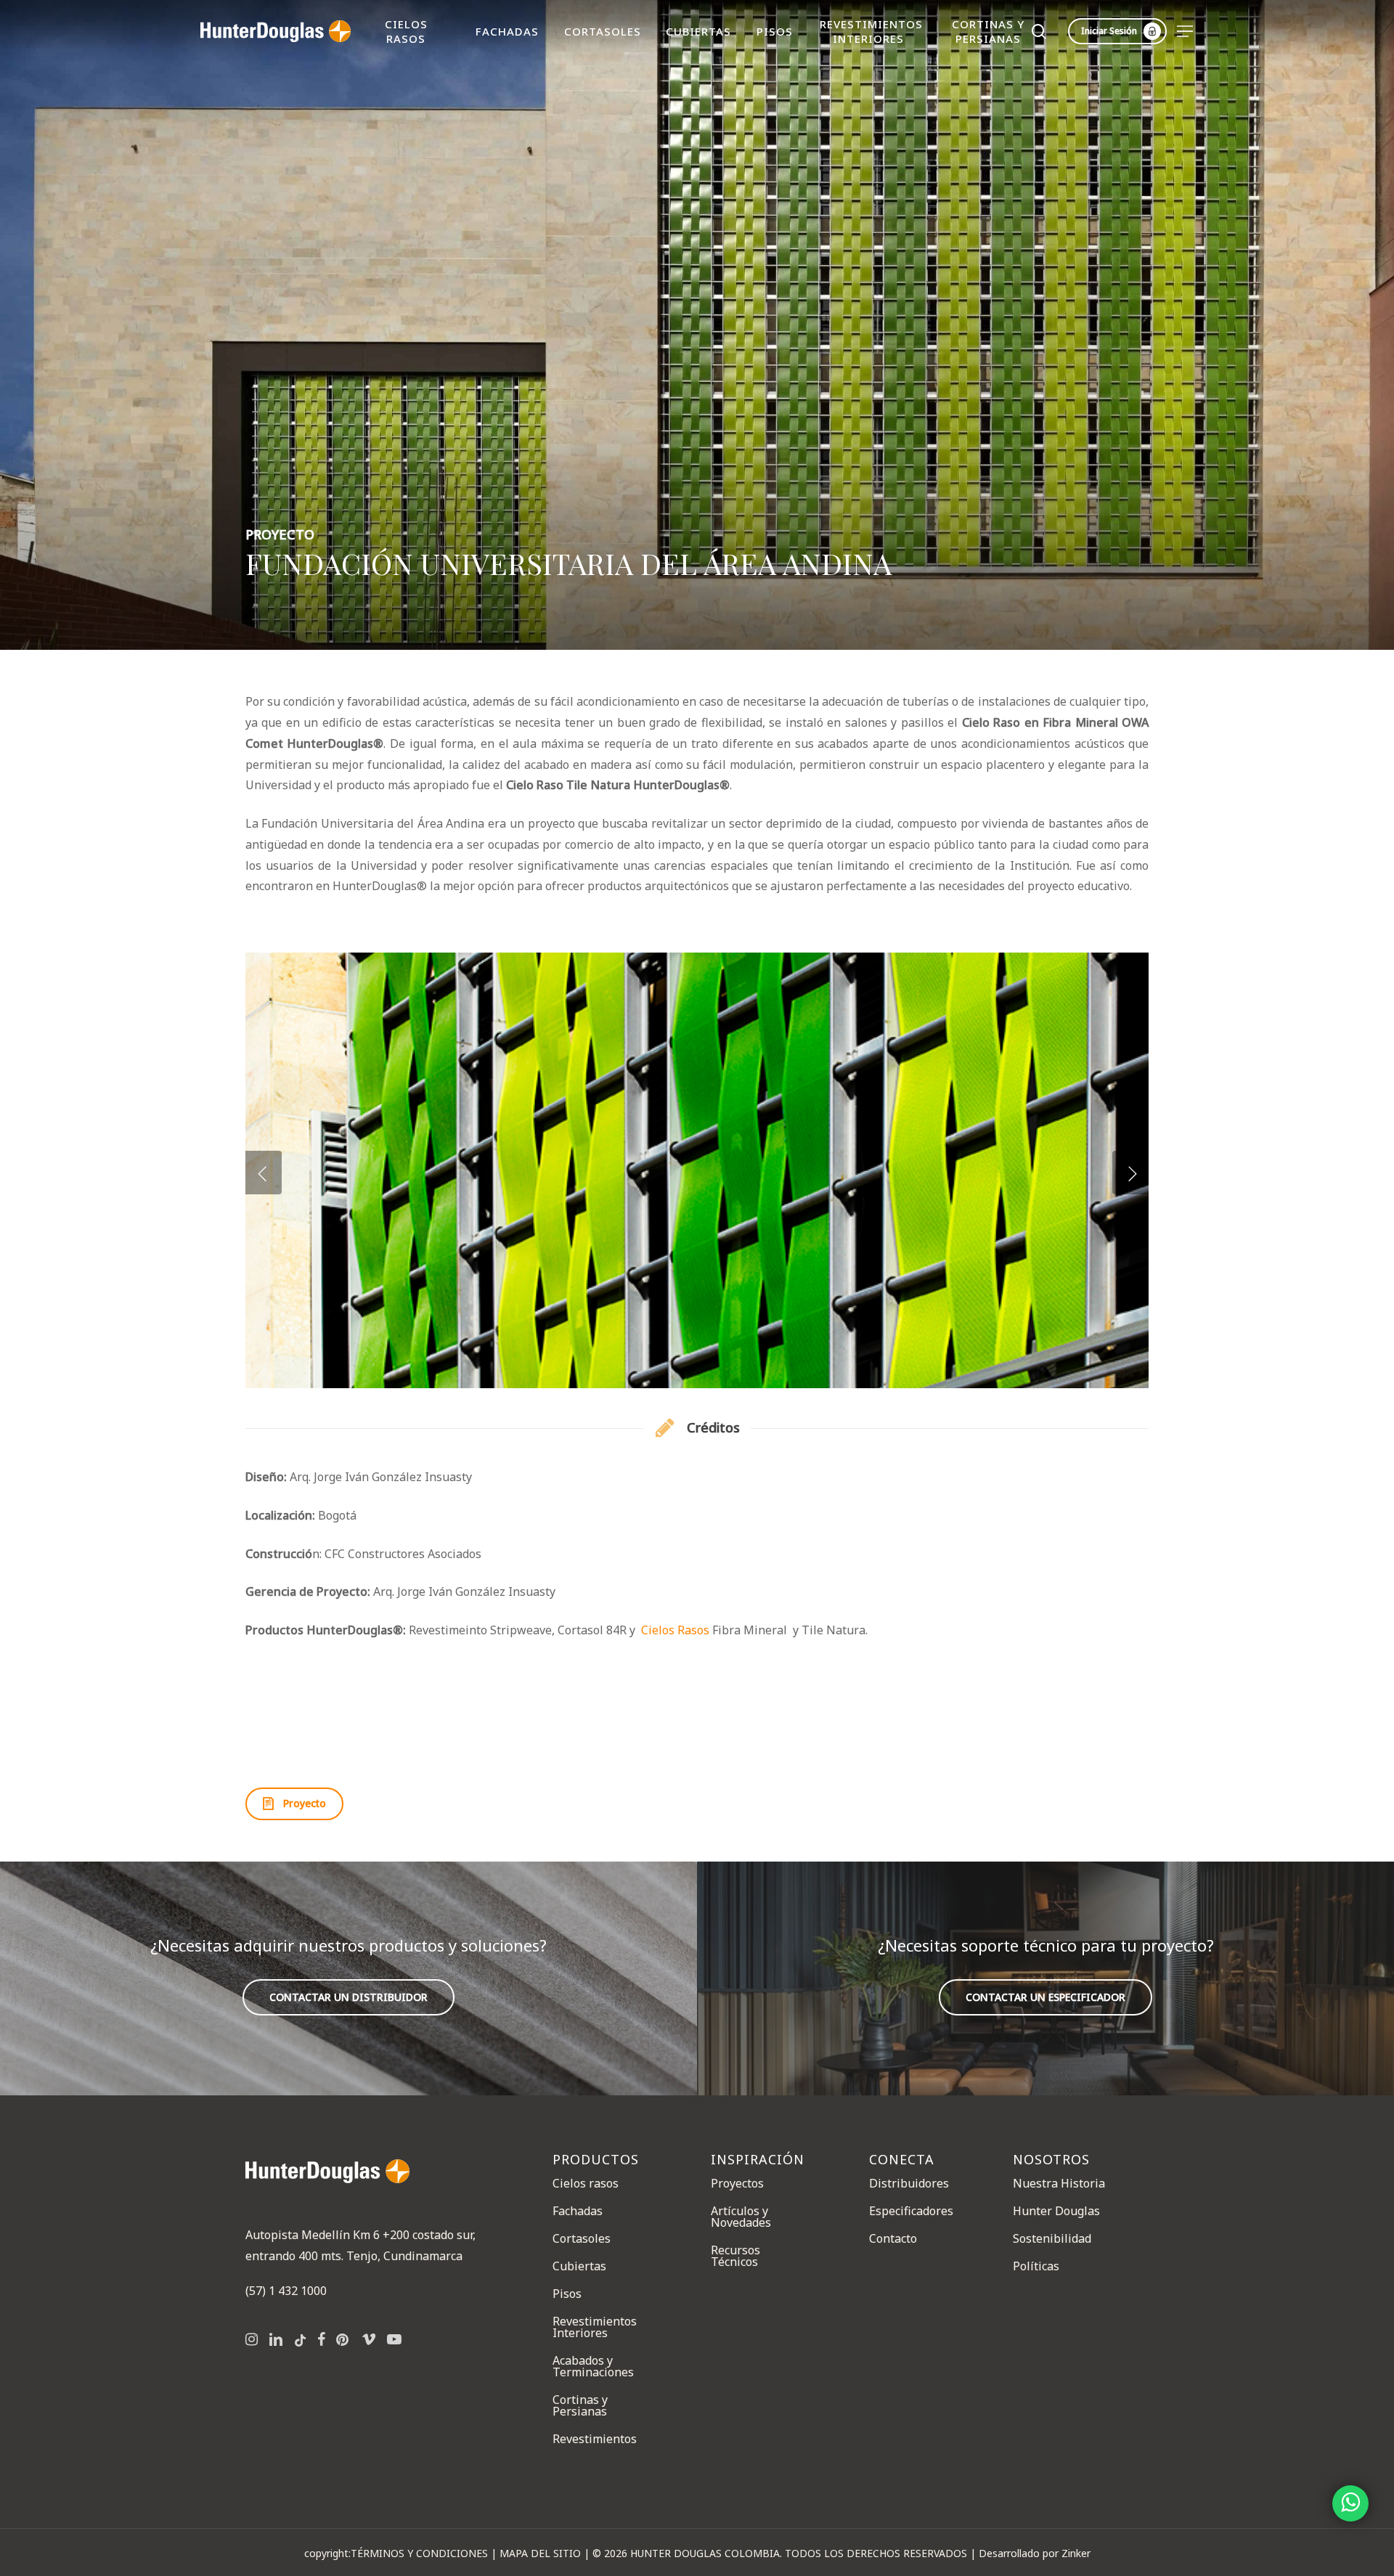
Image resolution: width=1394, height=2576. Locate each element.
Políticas (1036, 2266)
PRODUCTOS (596, 2160)
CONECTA (902, 2160)
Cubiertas (579, 2266)
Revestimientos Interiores (595, 2327)
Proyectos (737, 2184)
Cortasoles (582, 2238)
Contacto (893, 2238)
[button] (1186, 32)
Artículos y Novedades (741, 2217)
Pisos (567, 2294)
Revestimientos (595, 2439)
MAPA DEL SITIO (540, 2553)
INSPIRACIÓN (758, 2160)
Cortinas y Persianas (580, 2405)
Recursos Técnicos (735, 2256)
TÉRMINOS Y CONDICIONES (419, 2553)
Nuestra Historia (1059, 2184)
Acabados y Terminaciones (593, 2366)
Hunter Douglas (1056, 2211)
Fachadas (578, 2211)
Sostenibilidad (1052, 2238)
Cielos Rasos (675, 1630)
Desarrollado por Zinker (1035, 2553)
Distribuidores (909, 2184)
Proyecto (280, 534)
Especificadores (911, 2211)
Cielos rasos (586, 2184)
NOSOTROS (1051, 2160)
